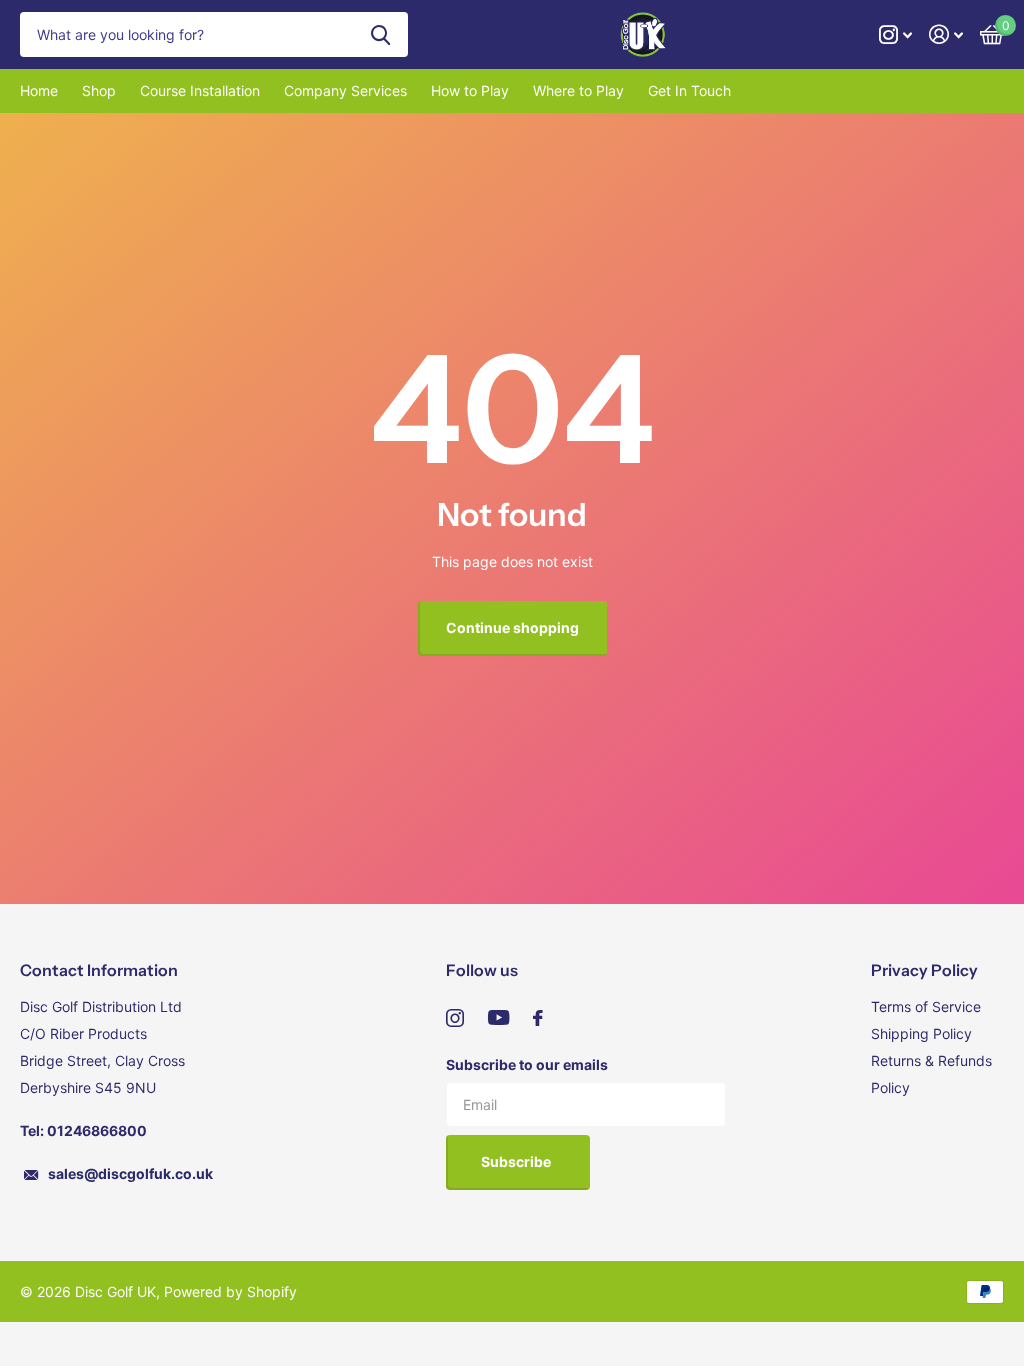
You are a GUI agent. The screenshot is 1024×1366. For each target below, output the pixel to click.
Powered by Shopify (230, 1291)
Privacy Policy (924, 970)
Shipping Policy (921, 1033)
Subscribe (517, 1161)
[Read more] (896, 34)
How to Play (470, 90)
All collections (99, 91)
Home (39, 90)
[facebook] (538, 1018)
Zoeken (380, 34)
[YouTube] (498, 1018)
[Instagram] (455, 1018)
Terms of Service (926, 1006)
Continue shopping (512, 627)
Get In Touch (689, 90)
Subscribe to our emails (527, 1064)
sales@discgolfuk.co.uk (130, 1173)
